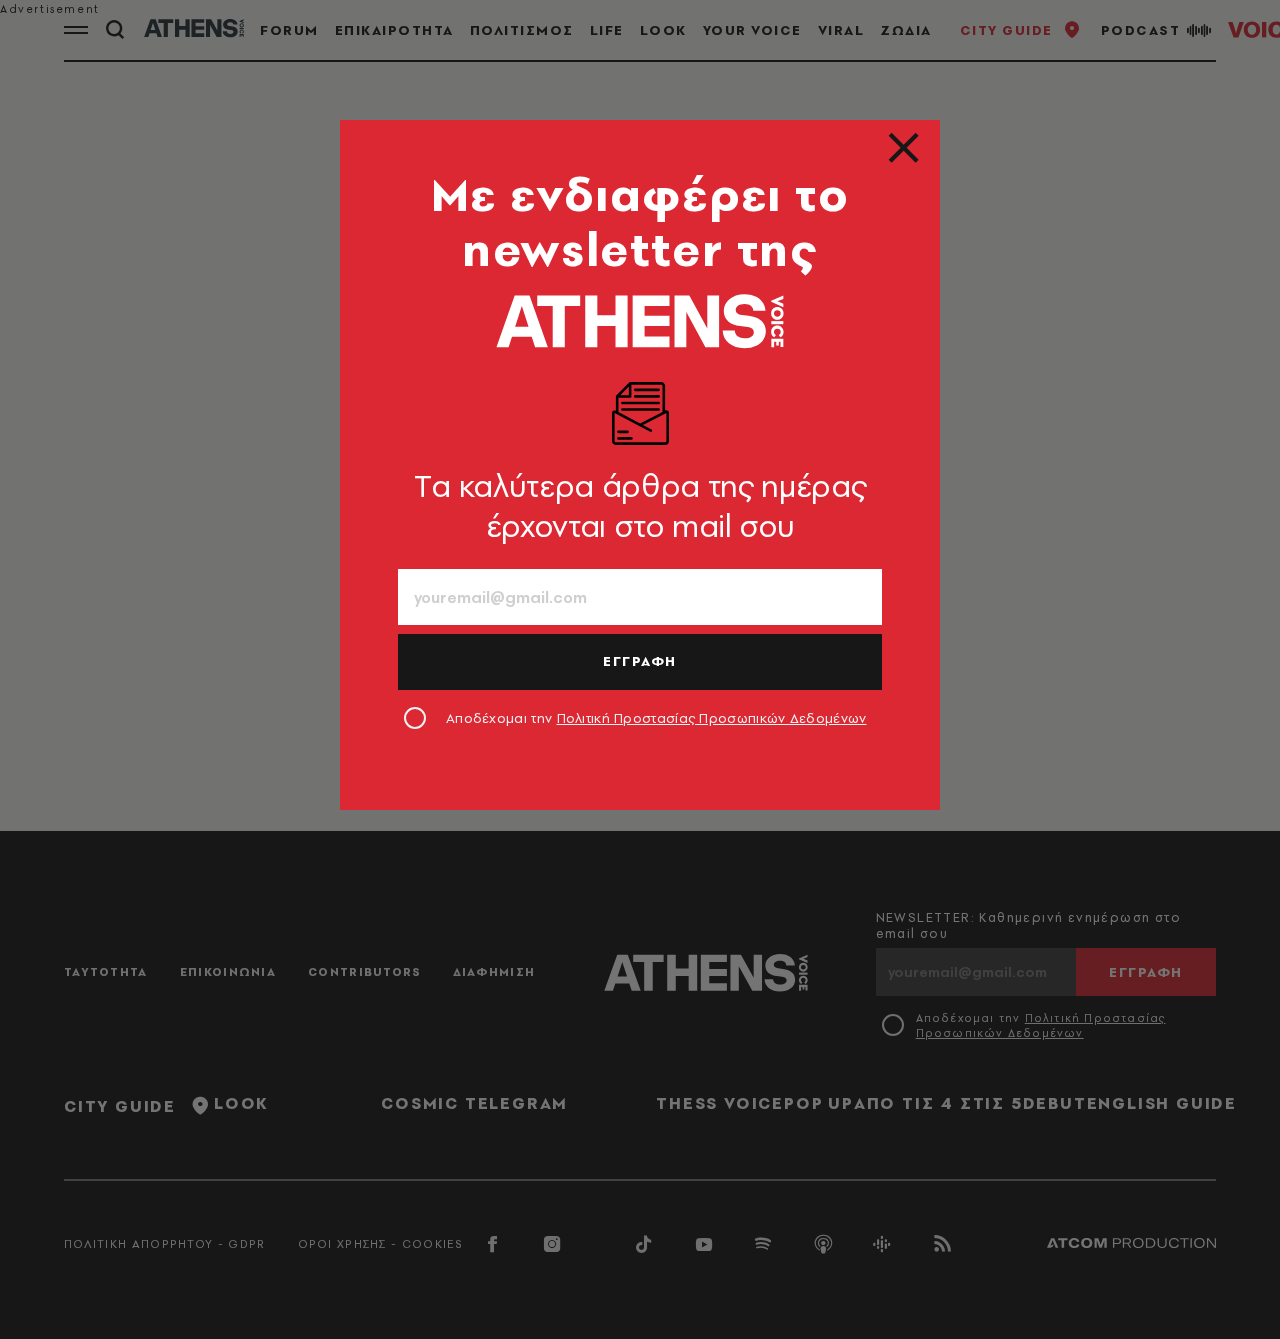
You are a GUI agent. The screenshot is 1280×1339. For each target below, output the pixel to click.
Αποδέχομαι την (656, 718)
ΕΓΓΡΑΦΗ (640, 661)
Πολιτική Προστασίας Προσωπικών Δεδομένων (712, 718)
